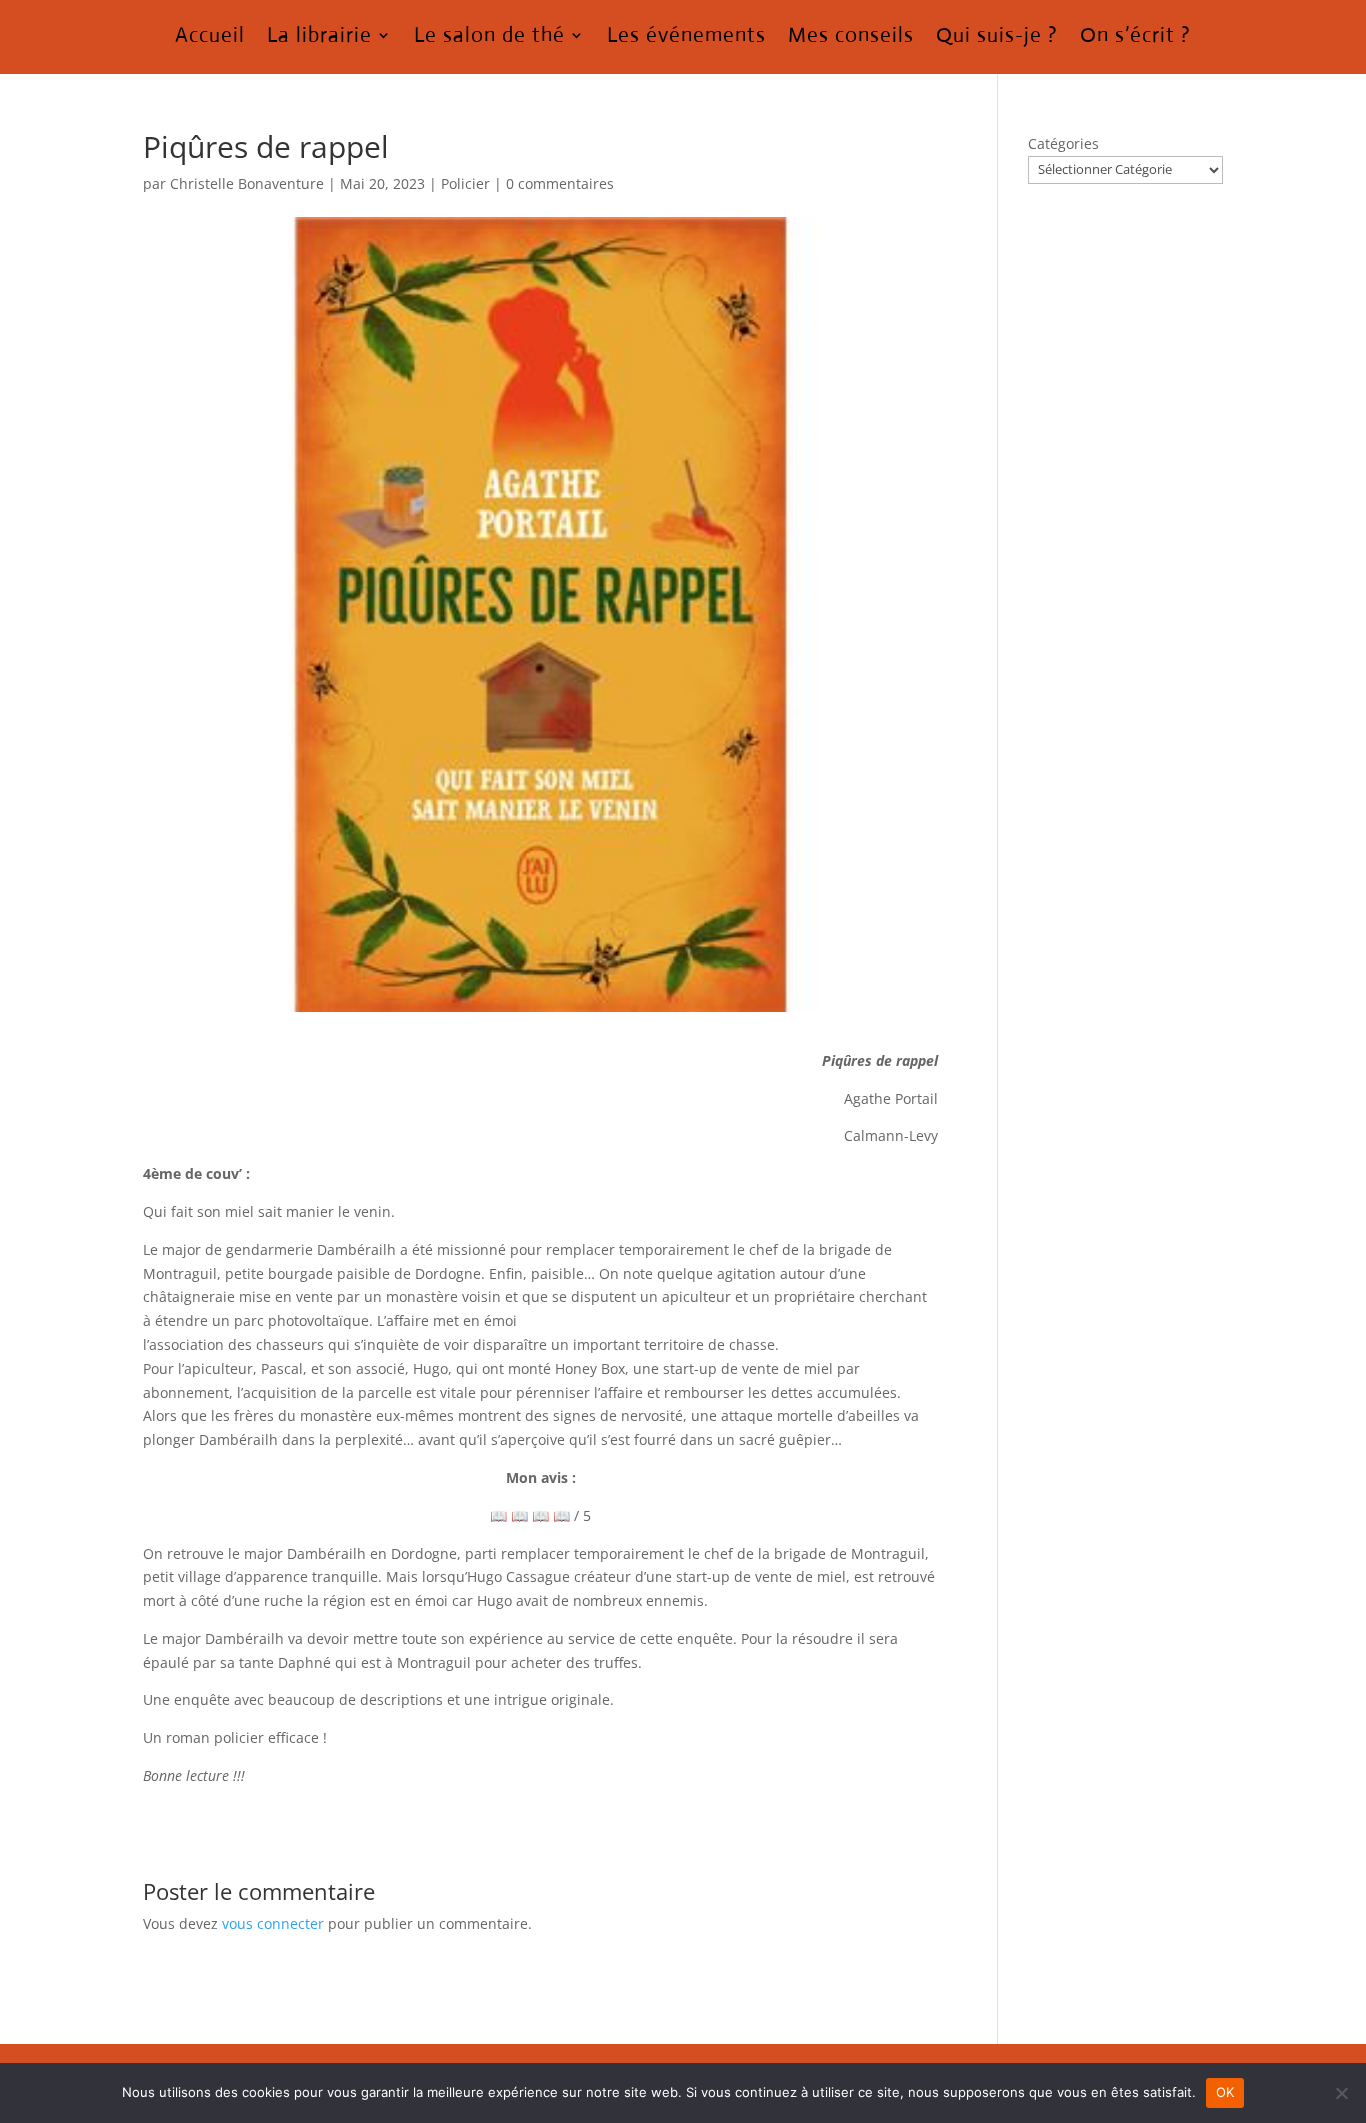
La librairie (319, 38)
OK (1225, 2092)
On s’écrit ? (1135, 38)
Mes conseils (851, 38)
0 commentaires (560, 183)
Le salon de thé (489, 38)
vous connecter (273, 1923)
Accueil (210, 38)
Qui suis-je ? (997, 38)
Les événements (686, 38)
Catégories (1063, 143)
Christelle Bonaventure (247, 183)
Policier (465, 183)
